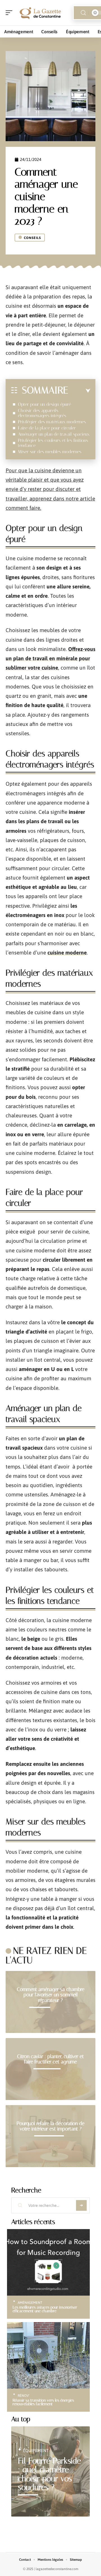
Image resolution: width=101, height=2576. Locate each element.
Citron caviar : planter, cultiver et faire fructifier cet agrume (50, 2059)
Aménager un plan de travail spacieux (54, 434)
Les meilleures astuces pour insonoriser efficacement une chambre (45, 2309)
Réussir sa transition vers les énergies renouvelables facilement (43, 2402)
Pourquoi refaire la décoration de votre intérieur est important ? (50, 2126)
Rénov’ (24, 2396)
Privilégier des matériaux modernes (52, 422)
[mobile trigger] (10, 13)
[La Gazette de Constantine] (40, 13)
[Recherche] (83, 13)
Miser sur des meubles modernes (50, 452)
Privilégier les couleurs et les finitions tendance (53, 443)
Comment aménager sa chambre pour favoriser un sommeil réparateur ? (51, 1995)
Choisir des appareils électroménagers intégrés (42, 413)
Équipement (36, 2450)
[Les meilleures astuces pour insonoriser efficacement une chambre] (48, 2262)
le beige (31, 1639)
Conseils (32, 238)
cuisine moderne (67, 953)
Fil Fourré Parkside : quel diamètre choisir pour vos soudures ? (49, 2474)
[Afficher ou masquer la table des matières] (79, 391)
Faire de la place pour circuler (47, 428)
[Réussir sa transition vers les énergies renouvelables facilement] (48, 2355)
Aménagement (30, 2303)
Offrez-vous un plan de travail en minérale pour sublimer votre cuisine (50, 658)
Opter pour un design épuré (44, 404)
